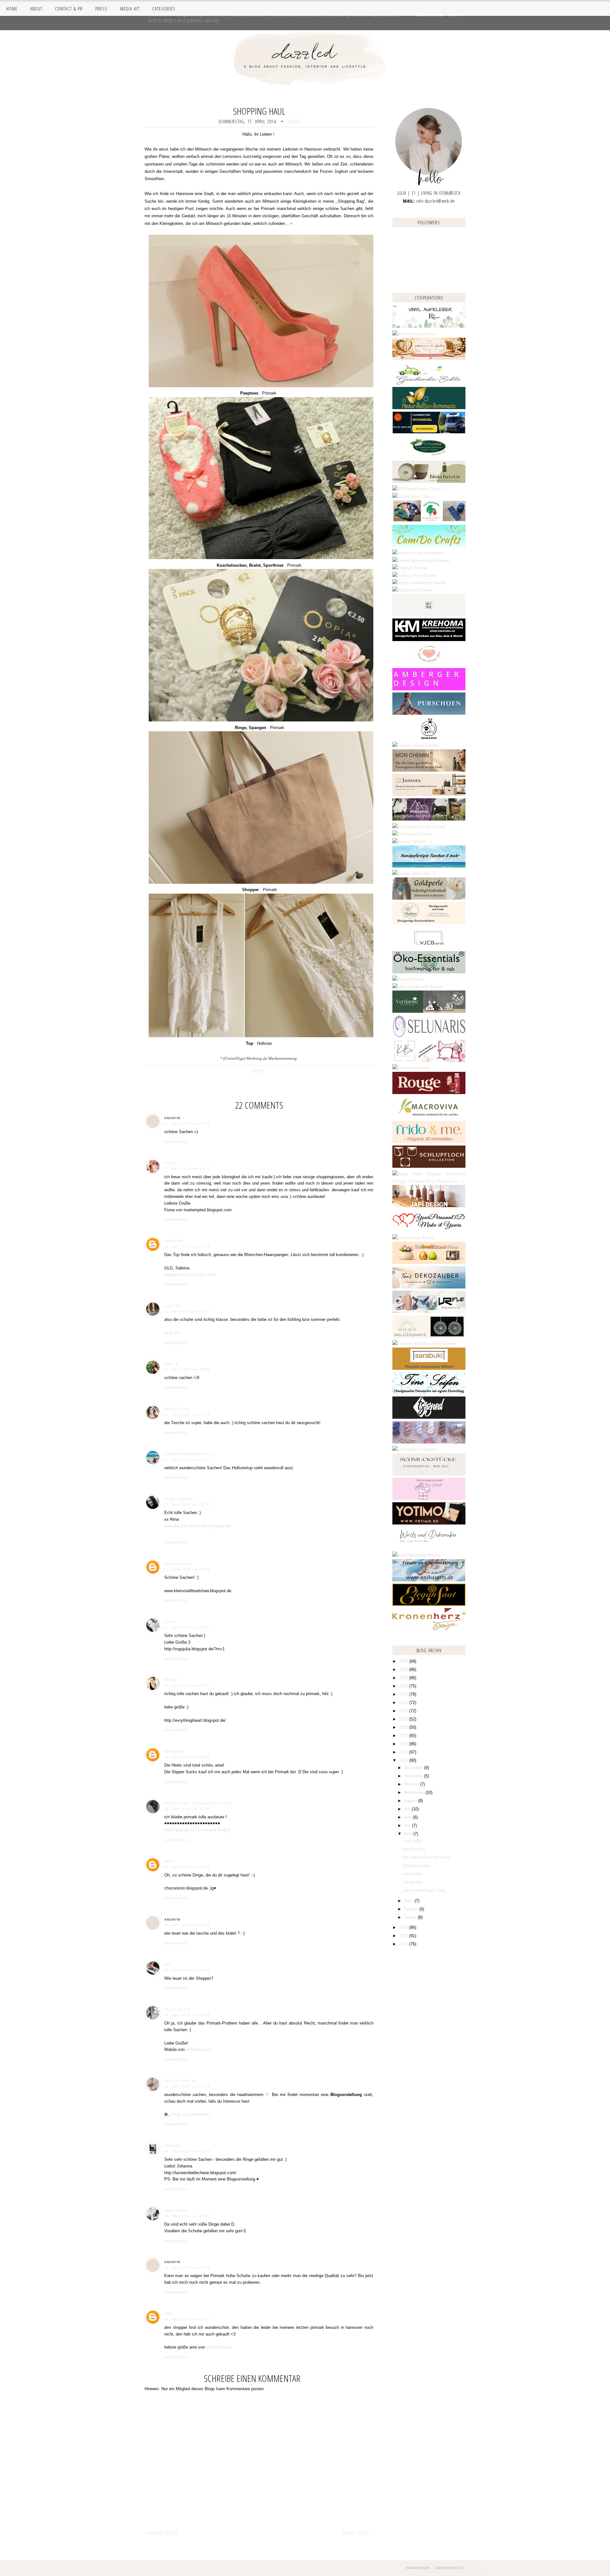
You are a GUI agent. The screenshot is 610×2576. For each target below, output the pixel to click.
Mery (169, 1861)
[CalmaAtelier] (412, 842)
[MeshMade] (429, 1442)
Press (101, 9)
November (414, 1776)
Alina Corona (179, 1499)
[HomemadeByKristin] (414, 873)
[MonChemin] (429, 770)
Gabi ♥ (171, 1364)
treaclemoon (414, 1849)
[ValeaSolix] (429, 1336)
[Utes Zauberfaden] (429, 358)
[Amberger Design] (429, 689)
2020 (404, 1711)
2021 (404, 1703)
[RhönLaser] (412, 834)
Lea (168, 1965)
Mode (294, 121)
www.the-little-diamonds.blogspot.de (197, 1526)
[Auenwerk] (411, 1068)
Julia (169, 1622)
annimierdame (219, 2347)
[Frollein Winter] (415, 745)
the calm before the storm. (427, 1857)
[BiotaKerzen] (429, 481)
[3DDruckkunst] (429, 1263)
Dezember (414, 1768)
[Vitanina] (429, 457)
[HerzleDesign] (414, 334)
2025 (404, 1670)
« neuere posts (161, 2533)
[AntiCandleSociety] (419, 827)
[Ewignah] (410, 568)
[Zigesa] (408, 979)
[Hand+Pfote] (414, 575)
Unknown (174, 1241)
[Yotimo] (429, 1523)
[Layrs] (420, 489)
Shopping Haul (416, 1866)
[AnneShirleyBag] (429, 866)
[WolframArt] (412, 590)
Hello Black (178, 2009)
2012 (404, 1936)
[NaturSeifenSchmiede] (429, 408)
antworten (176, 1142)
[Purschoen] (429, 713)
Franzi (171, 1680)
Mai (408, 1826)
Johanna (173, 2146)
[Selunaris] (429, 1036)
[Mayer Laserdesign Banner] (420, 583)
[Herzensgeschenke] (429, 1499)
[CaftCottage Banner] (414, 1238)
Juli (408, 1809)
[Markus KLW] (429, 923)
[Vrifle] (429, 1312)
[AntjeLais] (429, 1474)
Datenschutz (450, 2568)
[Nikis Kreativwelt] (417, 987)
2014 (404, 1760)
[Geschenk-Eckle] (429, 383)
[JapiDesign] (429, 1206)
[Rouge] (429, 1093)
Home (12, 9)
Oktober (412, 1784)
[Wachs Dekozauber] (429, 1548)
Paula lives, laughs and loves (198, 1803)
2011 (404, 1944)
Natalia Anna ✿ (180, 2081)
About (36, 9)
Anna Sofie (176, 2211)
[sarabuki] (429, 1368)
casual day (413, 1882)
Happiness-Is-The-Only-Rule (190, 1275)
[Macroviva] (429, 1117)
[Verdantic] (429, 1011)
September (415, 1792)
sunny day (412, 1874)
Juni (409, 1817)
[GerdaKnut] (429, 738)
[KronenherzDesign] (429, 1629)
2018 (404, 1727)
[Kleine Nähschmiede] (421, 561)
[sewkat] (429, 1181)
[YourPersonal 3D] (429, 1231)
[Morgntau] (429, 819)
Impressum (418, 2568)
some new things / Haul (424, 1890)
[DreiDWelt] (429, 432)
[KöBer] (429, 1061)
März (409, 1901)
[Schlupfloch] (429, 1166)
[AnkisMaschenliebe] (429, 521)
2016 (404, 1744)
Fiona (170, 1163)
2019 (404, 1719)
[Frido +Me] (429, 1142)
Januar (411, 1917)
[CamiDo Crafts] (429, 546)
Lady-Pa (172, 1306)
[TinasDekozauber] (429, 1287)
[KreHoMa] (429, 640)
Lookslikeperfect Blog (190, 1454)
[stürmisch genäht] (418, 553)
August (411, 1801)
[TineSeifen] (429, 1393)
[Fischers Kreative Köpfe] (424, 1344)
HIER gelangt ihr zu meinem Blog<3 (197, 1830)
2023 (404, 1686)
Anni (169, 2314)
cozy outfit (412, 1841)
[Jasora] (429, 795)
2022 (404, 1694)
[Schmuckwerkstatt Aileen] (429, 664)
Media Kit (130, 9)
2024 (404, 1678)
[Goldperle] (429, 898)
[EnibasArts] (429, 1580)
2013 (404, 1927)
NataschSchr (178, 1564)
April (409, 1834)
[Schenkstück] (414, 1449)
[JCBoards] (429, 947)
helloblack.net (199, 2049)
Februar (412, 1909)
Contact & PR (69, 9)
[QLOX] (429, 615)
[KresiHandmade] (417, 1555)
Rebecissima (177, 1409)
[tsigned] (429, 1417)
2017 (404, 1736)
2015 (404, 1752)
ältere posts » (358, 2533)
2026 (404, 1661)
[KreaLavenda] (429, 326)
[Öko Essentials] (429, 972)
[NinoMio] (414, 496)
